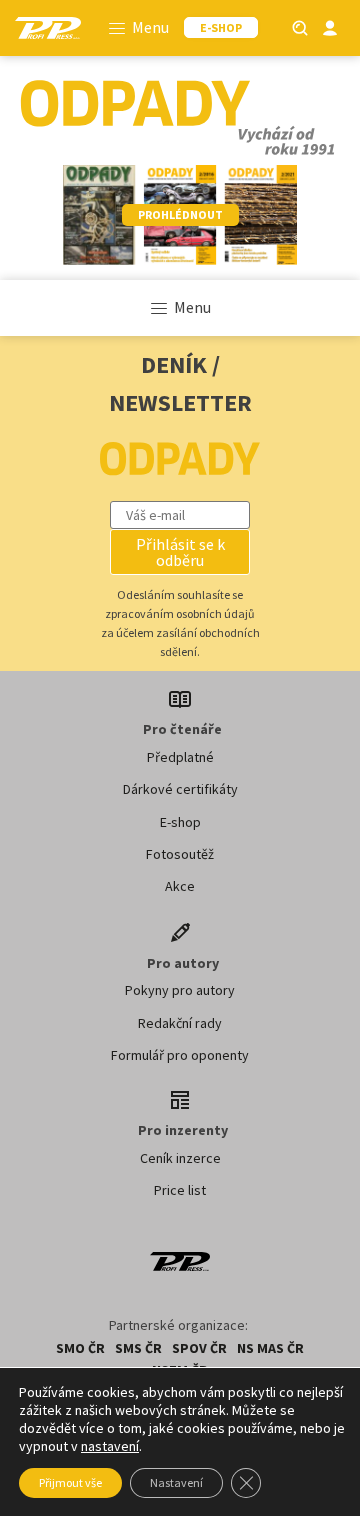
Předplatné (180, 757)
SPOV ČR (199, 1348)
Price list (180, 1190)
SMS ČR (138, 1348)
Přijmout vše (70, 1482)
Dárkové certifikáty (180, 789)
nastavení (110, 1446)
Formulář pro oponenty (180, 1055)
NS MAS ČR (270, 1348)
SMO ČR (80, 1348)
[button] (180, 552)
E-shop (180, 822)
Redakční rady (180, 1023)
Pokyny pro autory (180, 990)
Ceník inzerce (180, 1158)
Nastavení (176, 1482)
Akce (180, 886)
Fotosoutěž (180, 854)
